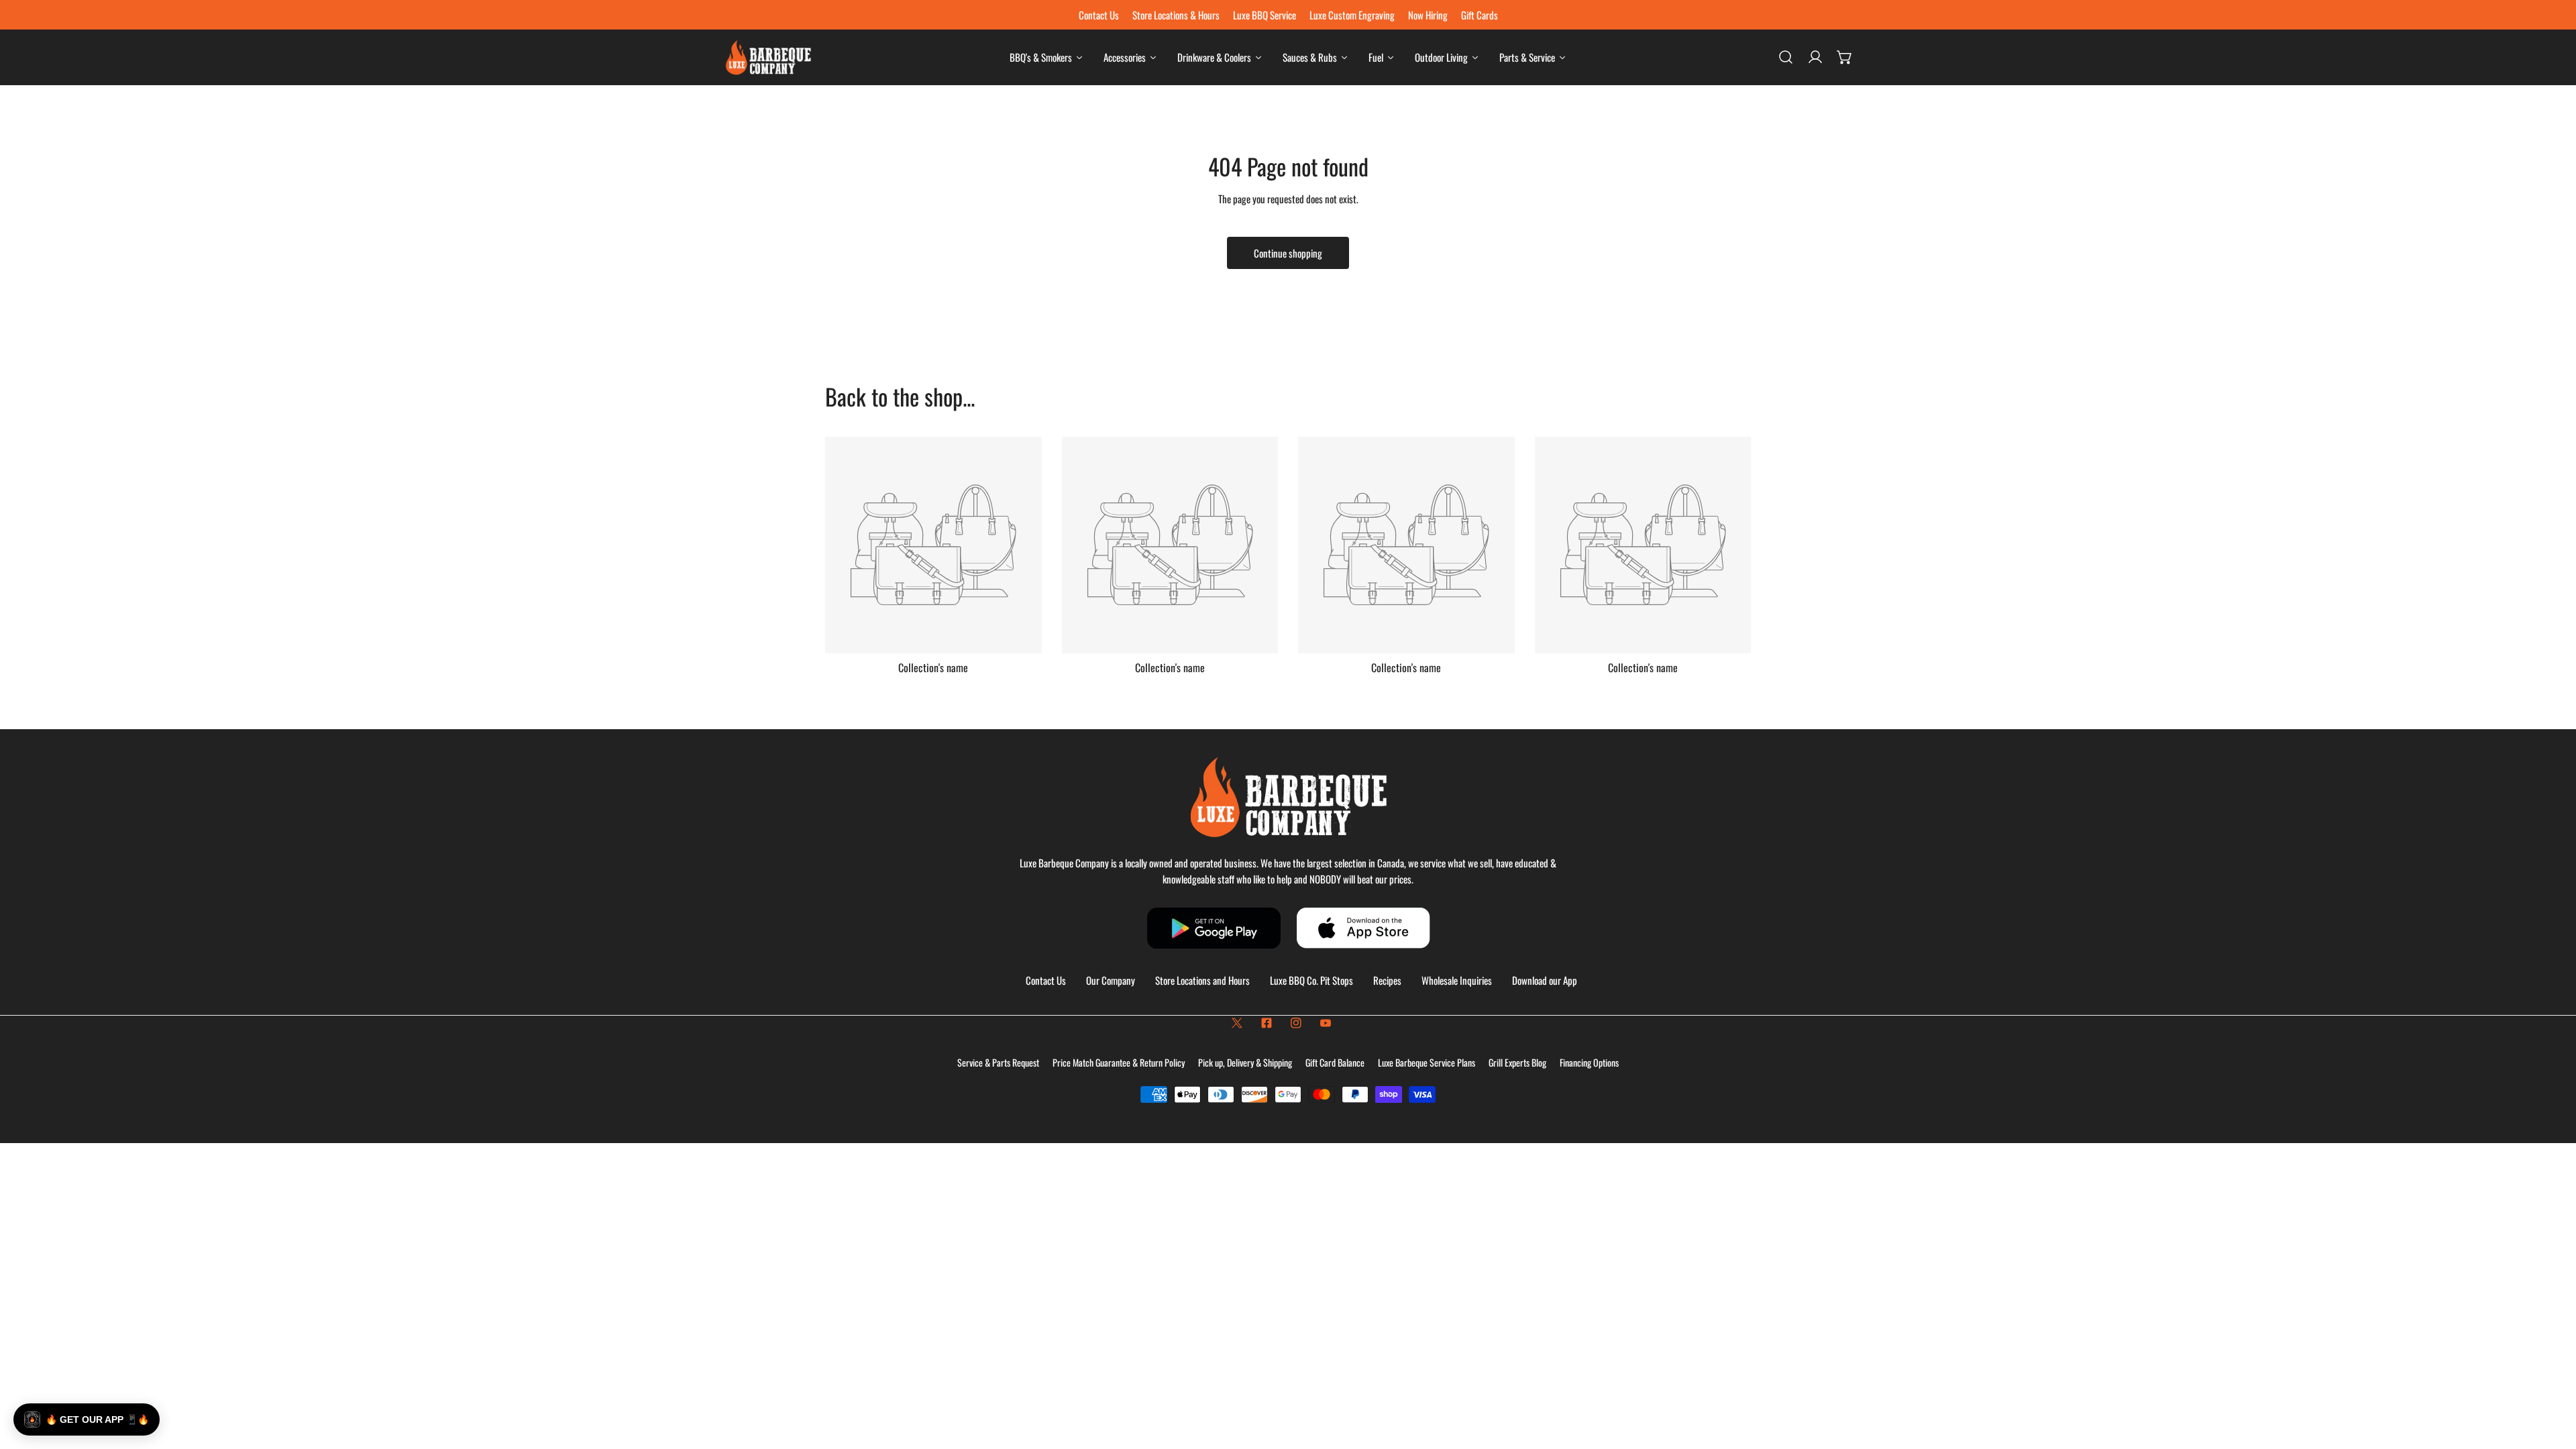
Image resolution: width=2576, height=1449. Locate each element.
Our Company (1111, 980)
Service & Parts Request (998, 1062)
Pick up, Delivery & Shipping (1245, 1062)
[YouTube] (1326, 1023)
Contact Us (1046, 980)
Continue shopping (1288, 253)
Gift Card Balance (1335, 1062)
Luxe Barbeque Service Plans (1427, 1062)
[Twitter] (1237, 1023)
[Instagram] (1296, 1023)
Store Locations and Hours (1202, 980)
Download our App (1545, 980)
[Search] (1786, 57)
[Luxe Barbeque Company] (768, 57)
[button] (1845, 57)
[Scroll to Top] (2552, 1378)
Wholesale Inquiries (1457, 980)
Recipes (1387, 980)
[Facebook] (1267, 1023)
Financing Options (1589, 1062)
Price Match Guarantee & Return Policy (1119, 1062)
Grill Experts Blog (1517, 1062)
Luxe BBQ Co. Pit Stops (1311, 980)
